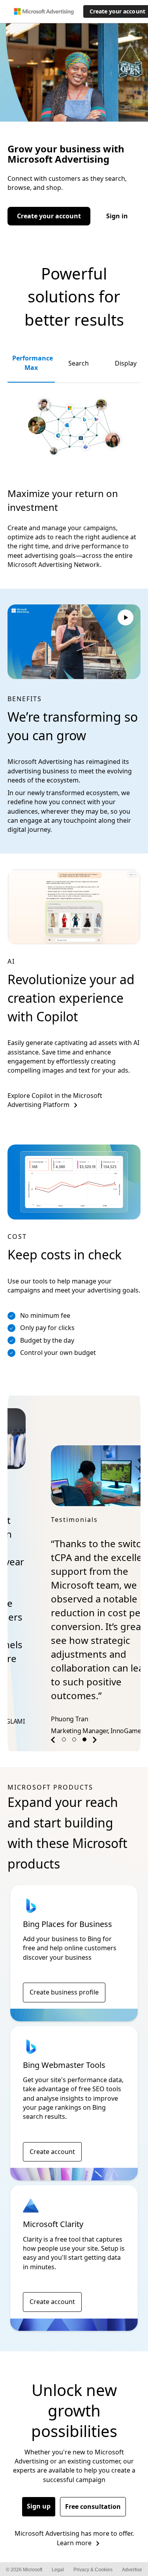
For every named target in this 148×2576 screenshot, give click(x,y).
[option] (74, 1555)
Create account (52, 2124)
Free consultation (93, 2479)
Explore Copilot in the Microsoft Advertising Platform (55, 1100)
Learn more (74, 2515)
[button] (54, 1714)
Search (79, 363)
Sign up (39, 2478)
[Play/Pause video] (126, 619)
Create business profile (64, 1964)
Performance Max (33, 363)
